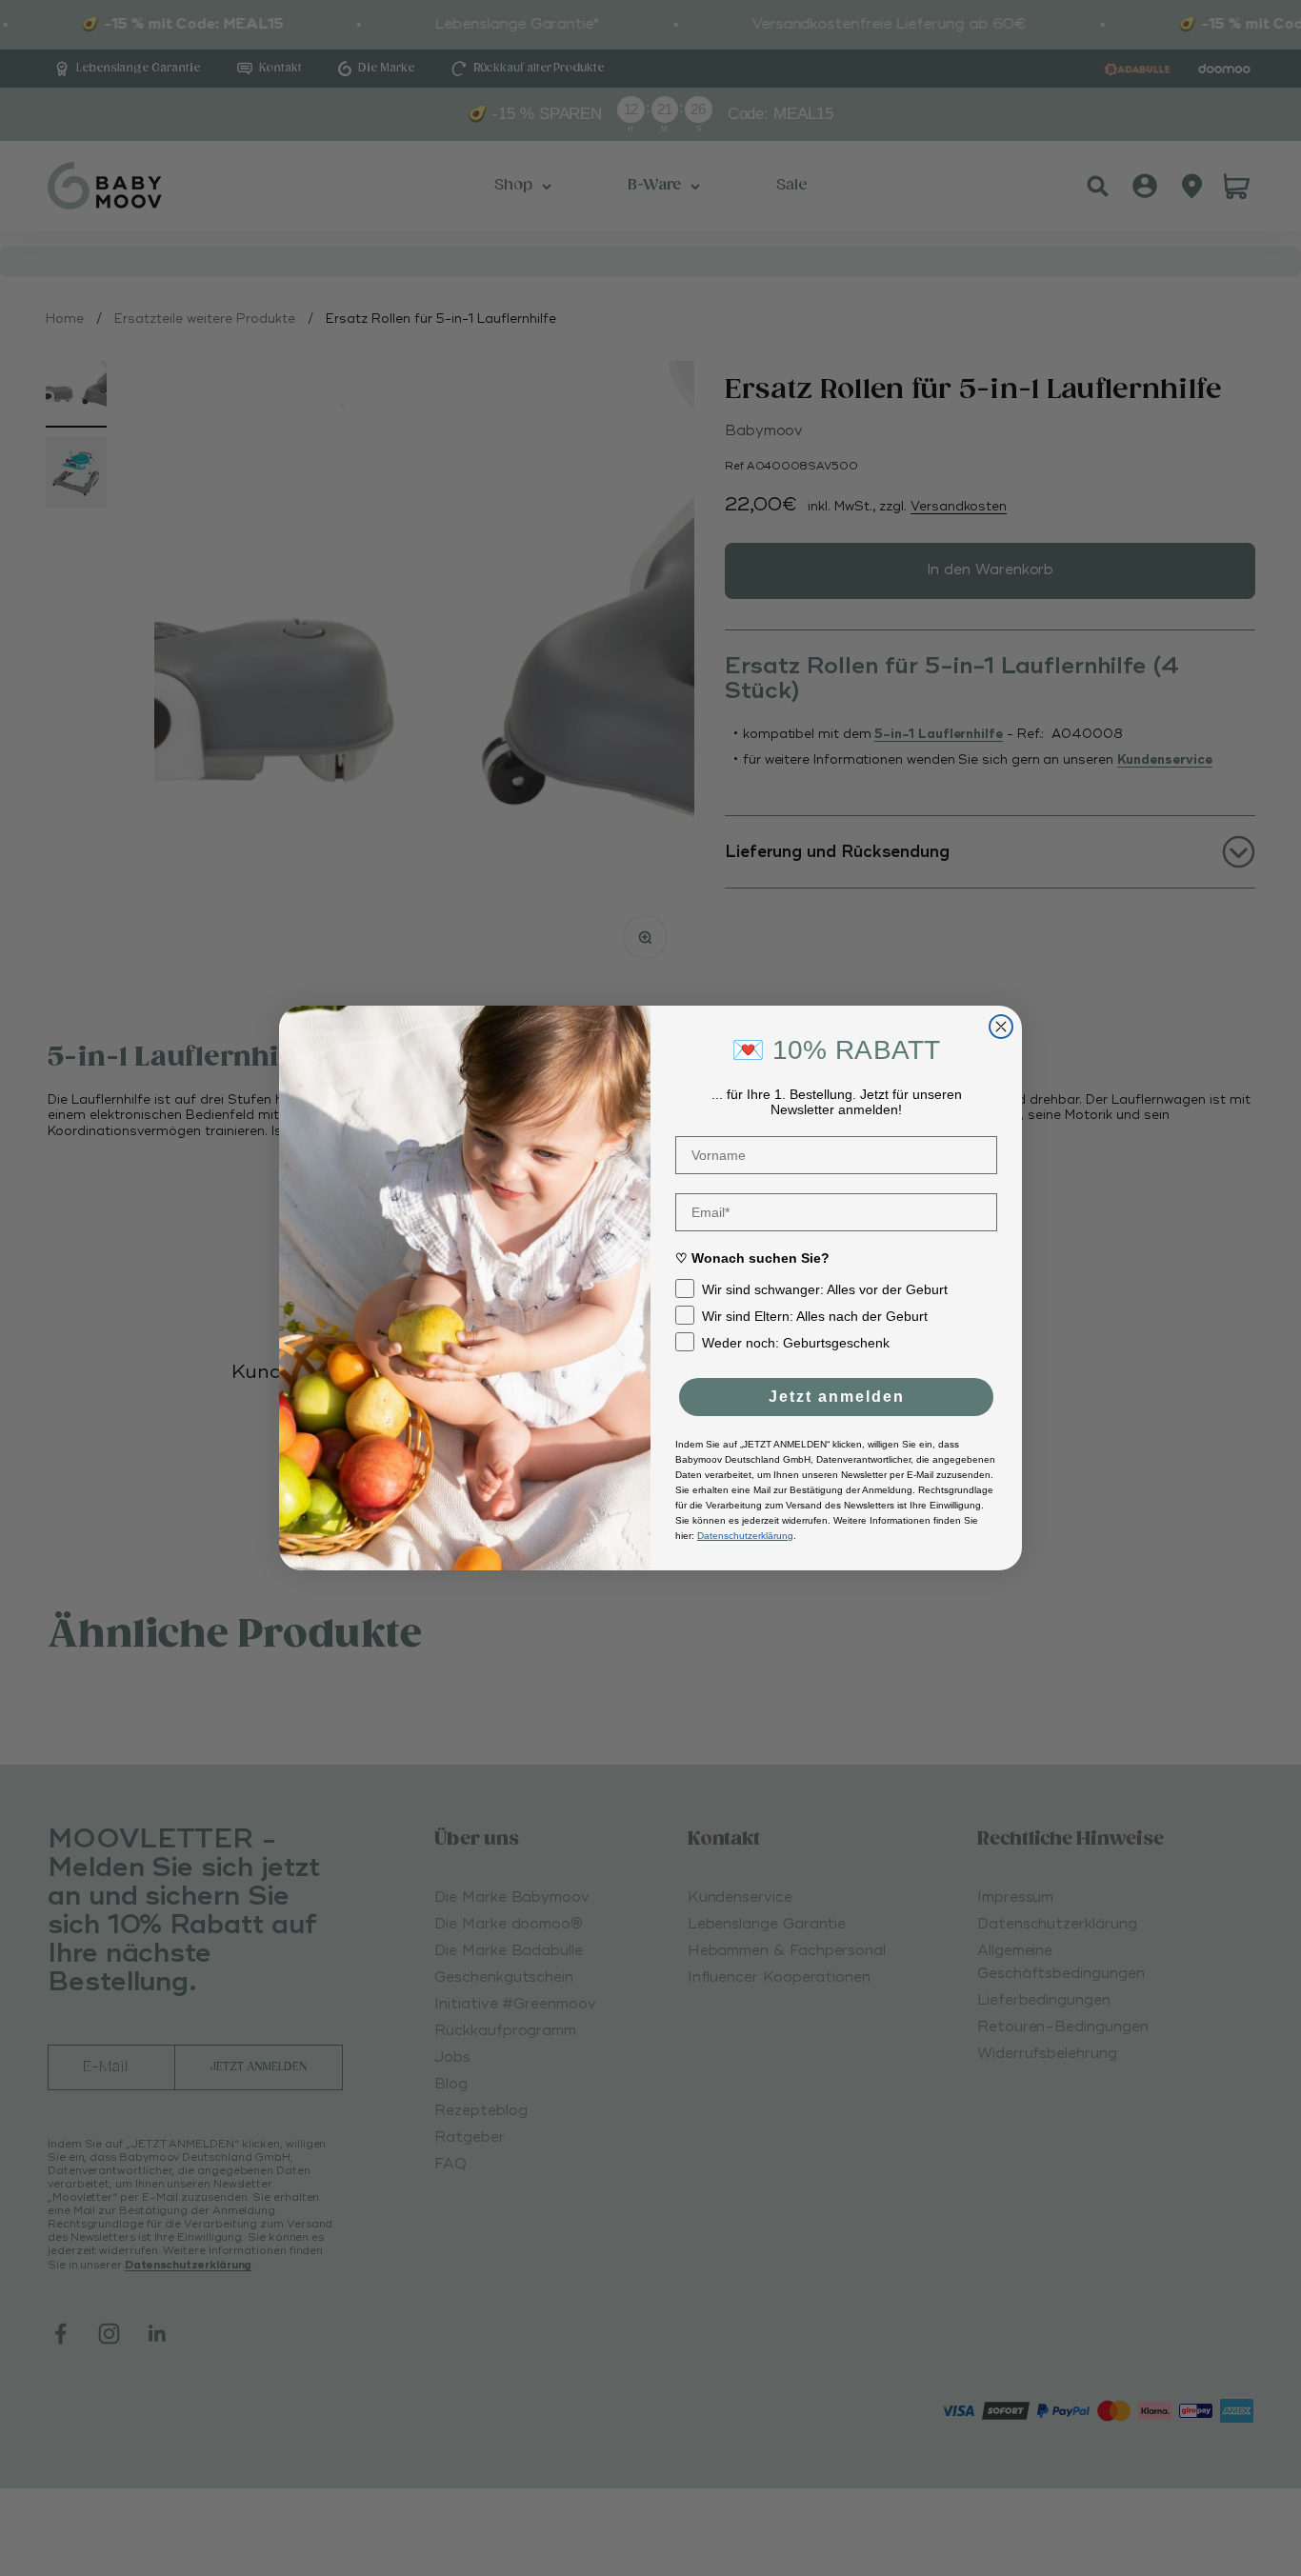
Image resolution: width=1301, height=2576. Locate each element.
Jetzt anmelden (837, 1397)
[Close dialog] (1001, 1027)
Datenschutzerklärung (745, 1536)
